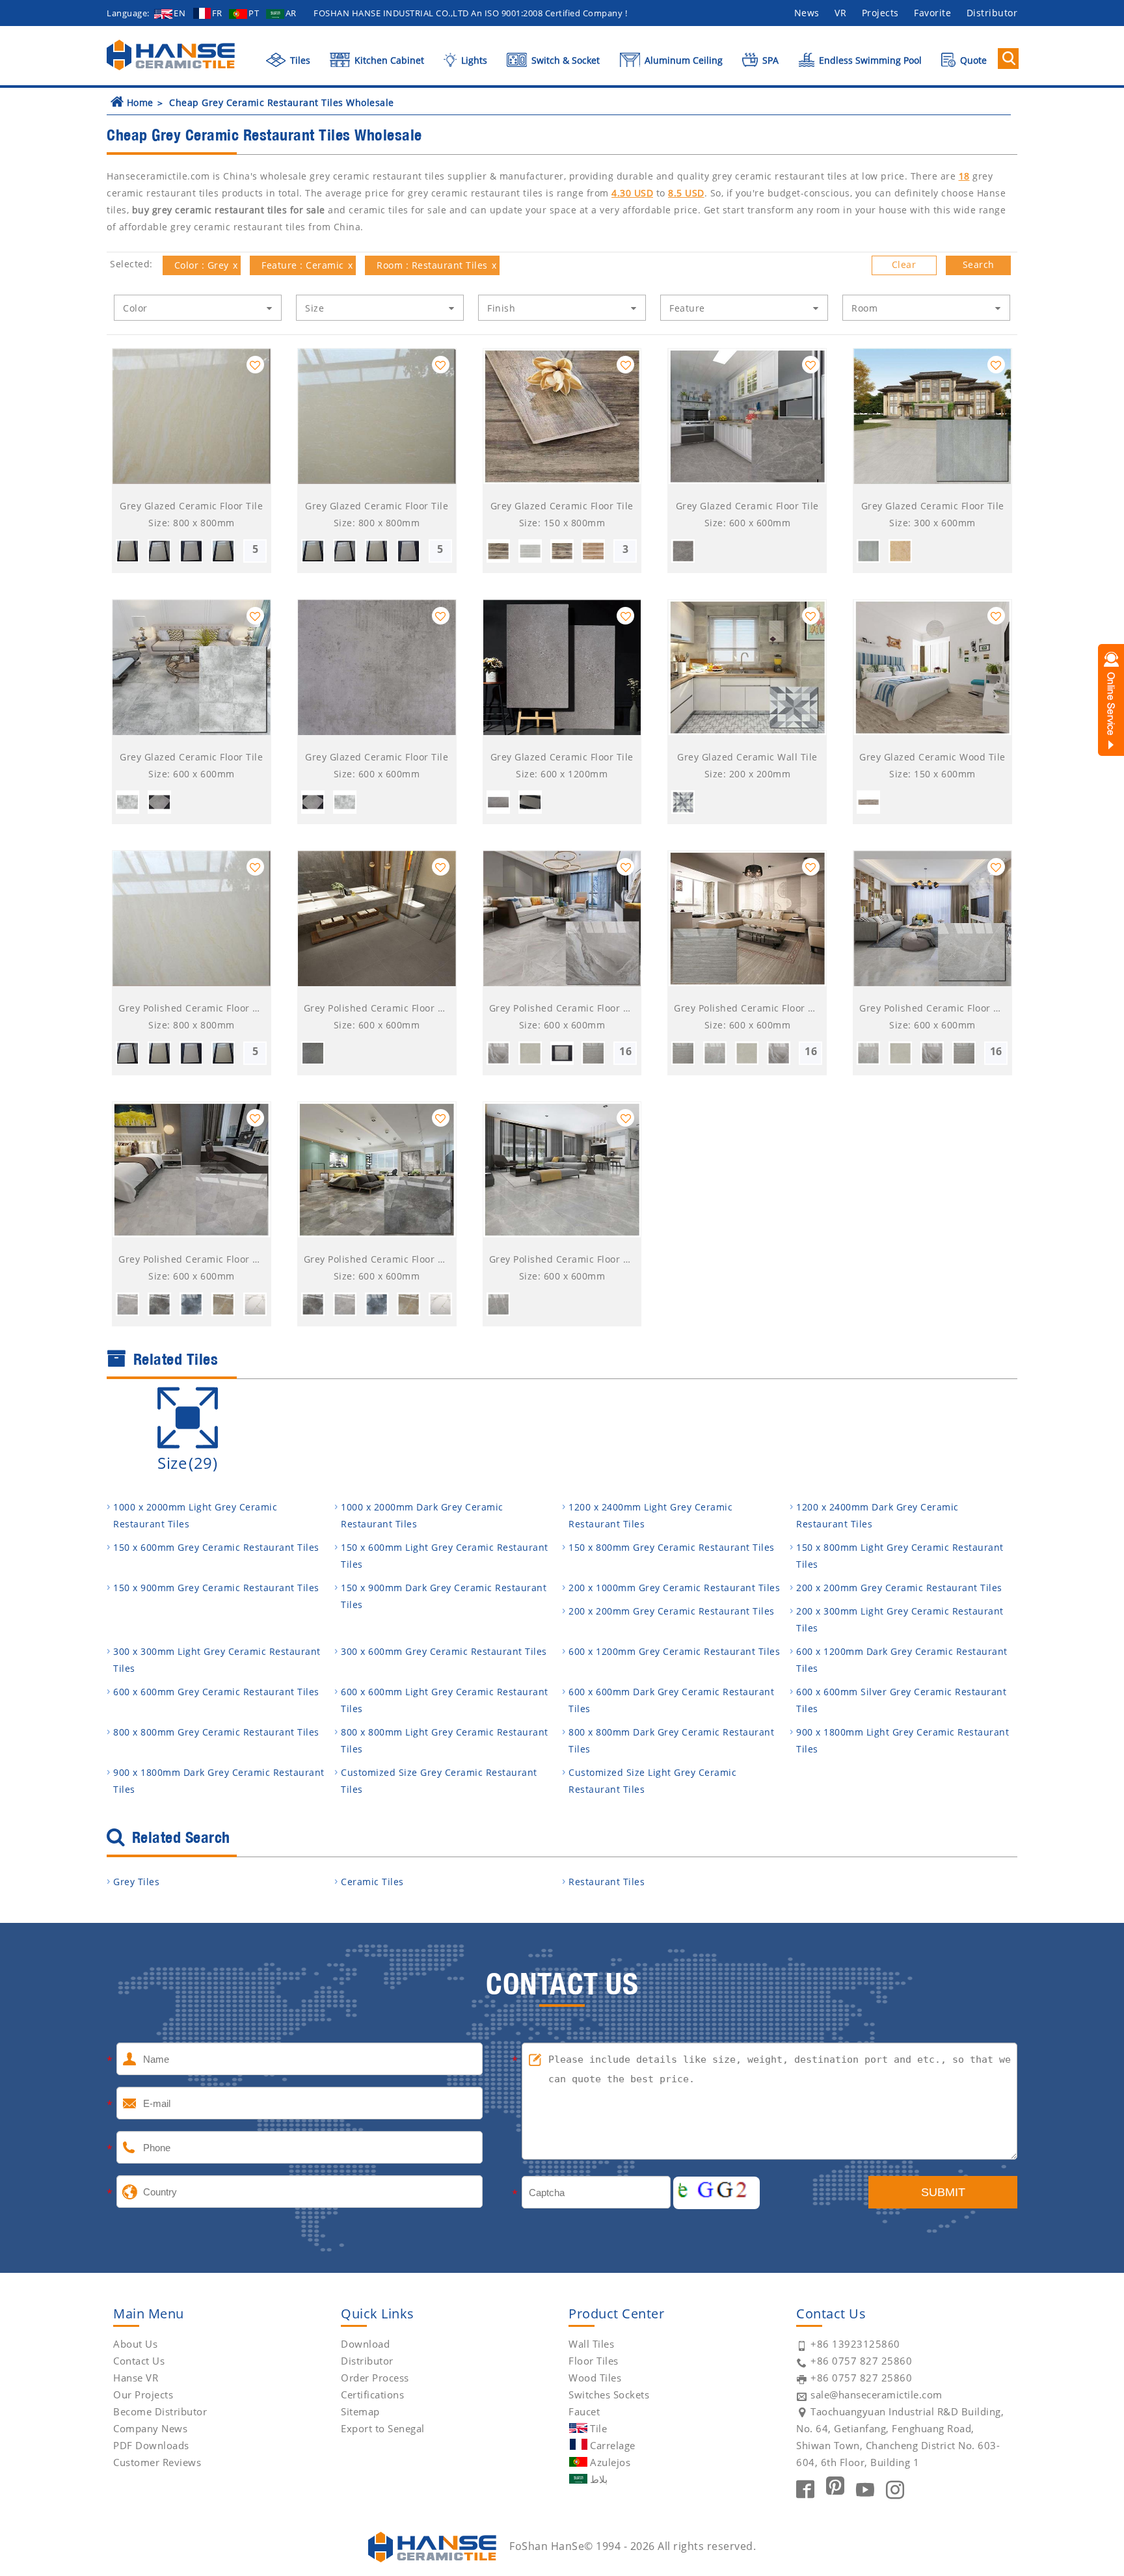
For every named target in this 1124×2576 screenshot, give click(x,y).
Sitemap (360, 2411)
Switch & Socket (564, 60)
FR (217, 13)
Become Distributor (160, 2411)
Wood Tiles (595, 2378)
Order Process (375, 2378)
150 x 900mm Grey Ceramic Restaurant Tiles (216, 1588)
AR (291, 13)
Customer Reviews (157, 2462)
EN (180, 13)
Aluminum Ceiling (682, 60)
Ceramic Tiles (372, 1882)
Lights (473, 60)
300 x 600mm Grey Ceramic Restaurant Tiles (444, 1651)
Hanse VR (136, 2378)
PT (254, 13)
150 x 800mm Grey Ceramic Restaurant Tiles (672, 1547)
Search (979, 264)
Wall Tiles (591, 2344)
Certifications (372, 2395)
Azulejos (610, 2462)
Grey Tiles (136, 1882)
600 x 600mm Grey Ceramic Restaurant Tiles (216, 1692)
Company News (150, 2428)
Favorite (932, 13)
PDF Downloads (151, 2445)
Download (365, 2344)
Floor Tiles (594, 2361)
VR (840, 13)
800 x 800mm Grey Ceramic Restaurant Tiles (216, 1732)
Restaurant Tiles (607, 1882)
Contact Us (139, 2361)
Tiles (299, 60)
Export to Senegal (383, 2428)
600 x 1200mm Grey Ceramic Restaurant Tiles (674, 1651)
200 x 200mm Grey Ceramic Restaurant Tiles (899, 1588)
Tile (598, 2428)
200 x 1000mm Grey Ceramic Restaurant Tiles (674, 1588)
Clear (904, 264)
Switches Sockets (609, 2395)
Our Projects (143, 2395)
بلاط (599, 2479)
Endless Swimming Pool (869, 60)
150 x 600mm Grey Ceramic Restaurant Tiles (216, 1547)
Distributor (992, 13)
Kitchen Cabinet (388, 60)
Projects (880, 13)
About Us (135, 2344)
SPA (769, 60)
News (807, 13)
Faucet (584, 2411)
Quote (972, 60)
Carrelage (613, 2445)
